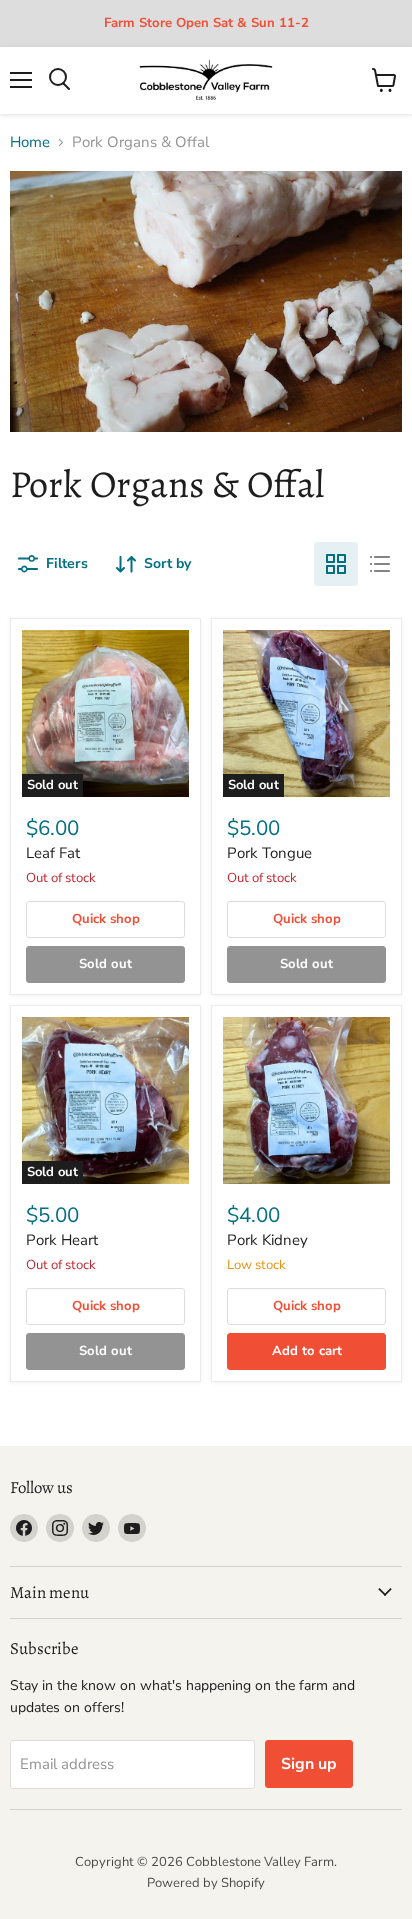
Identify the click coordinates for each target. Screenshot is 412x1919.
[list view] (380, 564)
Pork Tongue (269, 853)
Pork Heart (62, 1240)
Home (30, 142)
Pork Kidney (267, 1240)
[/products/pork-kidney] (306, 1100)
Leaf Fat (53, 853)
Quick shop (106, 919)
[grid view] (336, 564)
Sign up (309, 1764)
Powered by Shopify (206, 1883)
